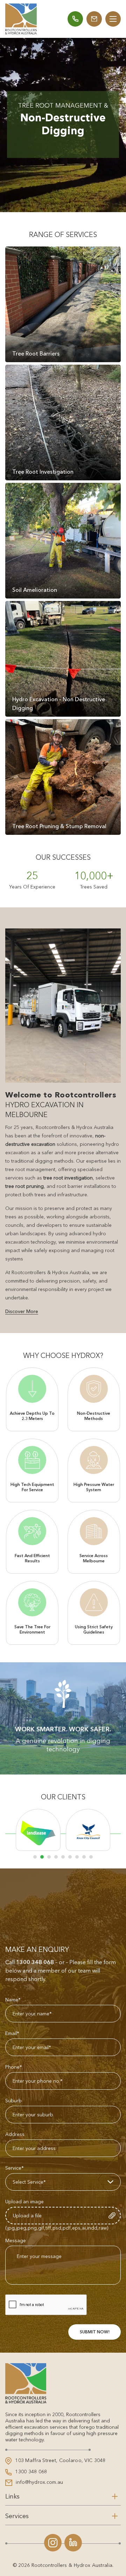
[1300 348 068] (75, 19)
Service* (15, 2168)
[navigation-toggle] (113, 19)
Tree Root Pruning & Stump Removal (59, 826)
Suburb (13, 2101)
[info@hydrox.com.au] (94, 19)
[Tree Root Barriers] (63, 304)
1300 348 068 (35, 1962)
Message (16, 2240)
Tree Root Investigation (43, 472)
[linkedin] (73, 2543)
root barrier (70, 1186)
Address (15, 2134)
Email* (12, 2033)
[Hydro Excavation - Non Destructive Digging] (63, 659)
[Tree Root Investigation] (63, 422)
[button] (35, 1857)
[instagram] (53, 2543)
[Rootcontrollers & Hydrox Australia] (21, 19)
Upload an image (24, 2202)
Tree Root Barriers (36, 353)
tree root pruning (24, 1186)
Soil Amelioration (35, 590)
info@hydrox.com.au (39, 2482)
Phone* (14, 2067)
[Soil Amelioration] (63, 541)
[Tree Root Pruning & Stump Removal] (63, 777)
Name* (13, 2000)
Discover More (22, 1311)
